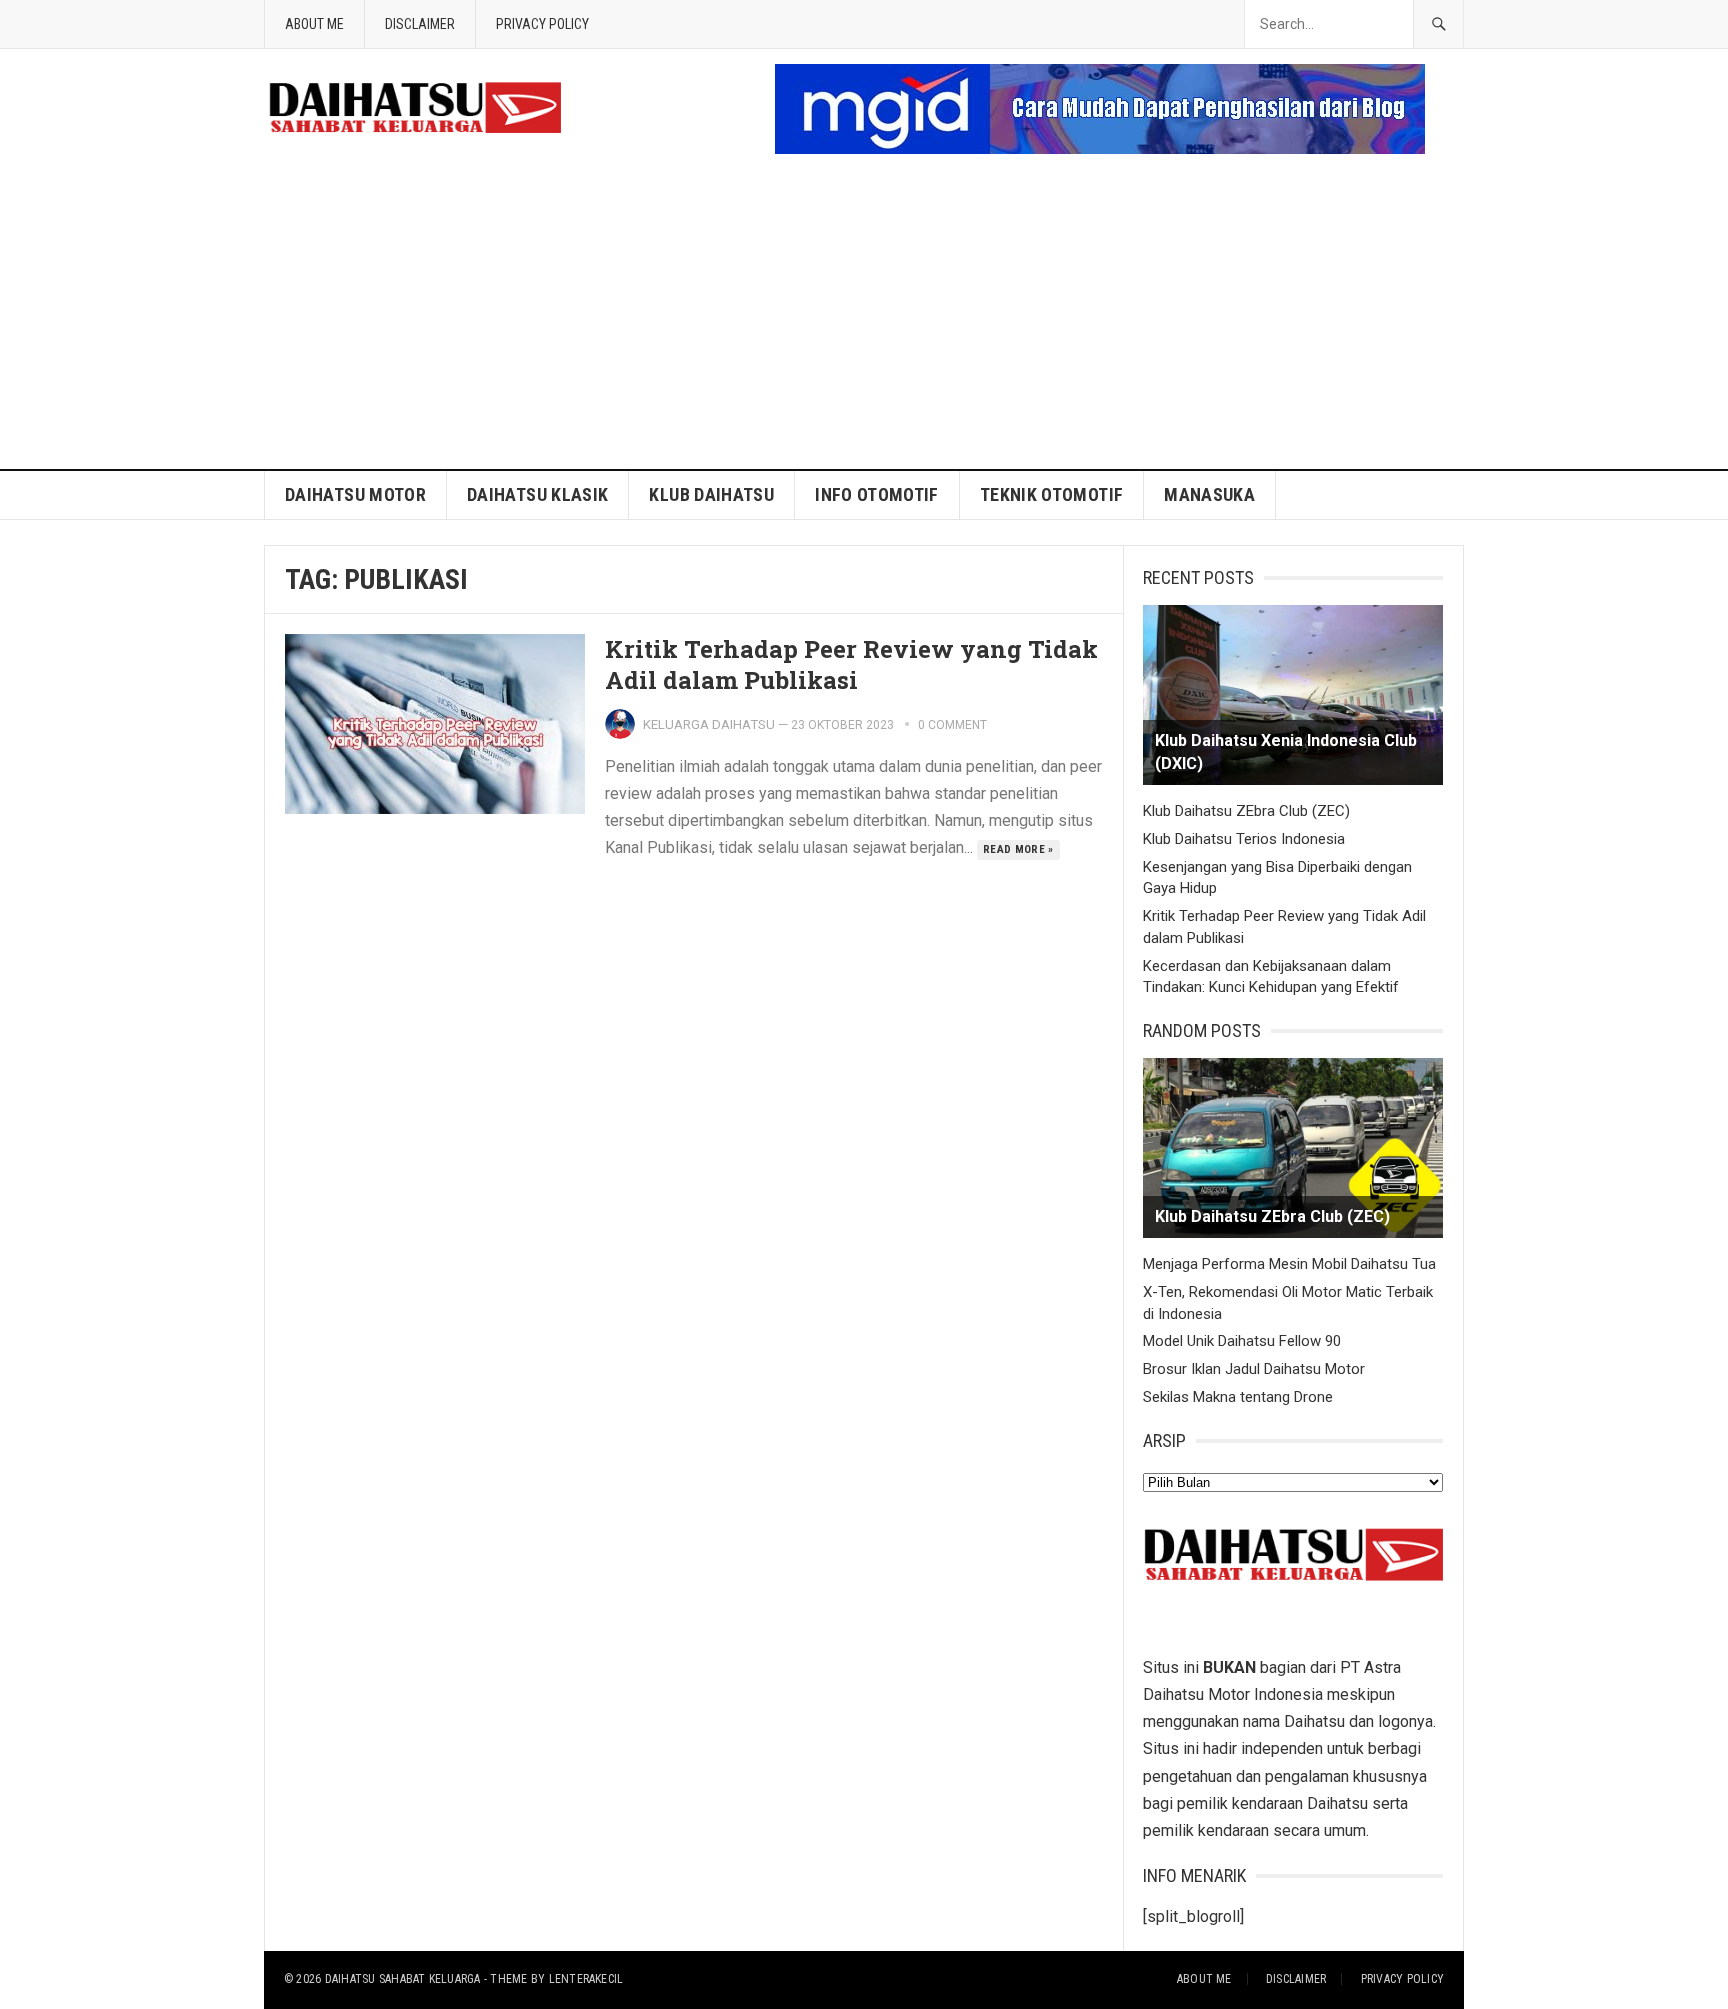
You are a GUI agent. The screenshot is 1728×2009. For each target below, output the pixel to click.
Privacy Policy (542, 24)
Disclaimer (420, 24)
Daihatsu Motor (355, 494)
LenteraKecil (586, 1979)
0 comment (952, 725)
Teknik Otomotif (1051, 494)
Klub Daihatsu (711, 494)
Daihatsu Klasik (537, 494)
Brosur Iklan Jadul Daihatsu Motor (1254, 1369)
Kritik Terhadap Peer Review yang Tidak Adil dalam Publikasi (851, 664)
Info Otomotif (877, 494)
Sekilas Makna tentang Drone (1238, 1397)
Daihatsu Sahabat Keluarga (403, 1979)
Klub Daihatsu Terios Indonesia (1244, 839)
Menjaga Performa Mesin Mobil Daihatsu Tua (1289, 1264)
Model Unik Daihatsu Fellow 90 (1242, 1341)
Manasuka (1209, 494)
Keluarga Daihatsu (709, 724)
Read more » (1018, 849)
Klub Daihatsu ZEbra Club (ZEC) (1246, 811)
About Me (314, 24)
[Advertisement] (864, 319)
